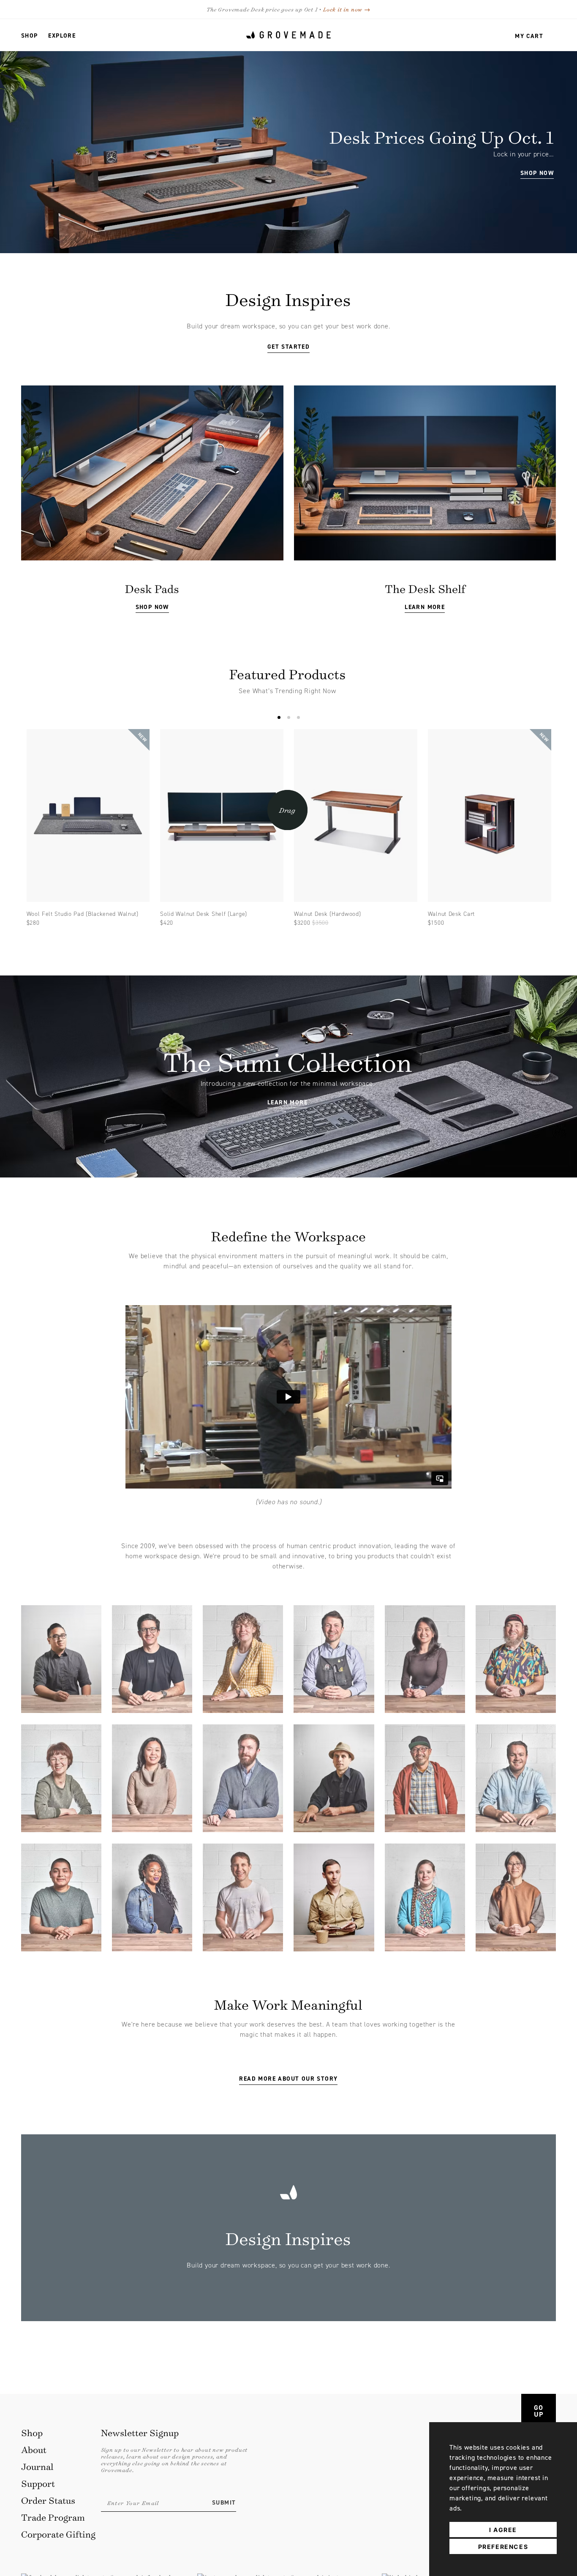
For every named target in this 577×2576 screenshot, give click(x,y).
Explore (62, 36)
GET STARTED (288, 347)
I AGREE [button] (503, 2530)
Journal (37, 2466)
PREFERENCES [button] (503, 2547)
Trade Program (53, 2517)
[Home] (288, 35)
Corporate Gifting (58, 2534)
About (34, 2449)
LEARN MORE (425, 607)
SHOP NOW (152, 607)
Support (38, 2483)
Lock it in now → (347, 9)
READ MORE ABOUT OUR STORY (288, 2079)
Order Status (48, 2500)
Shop (30, 36)
